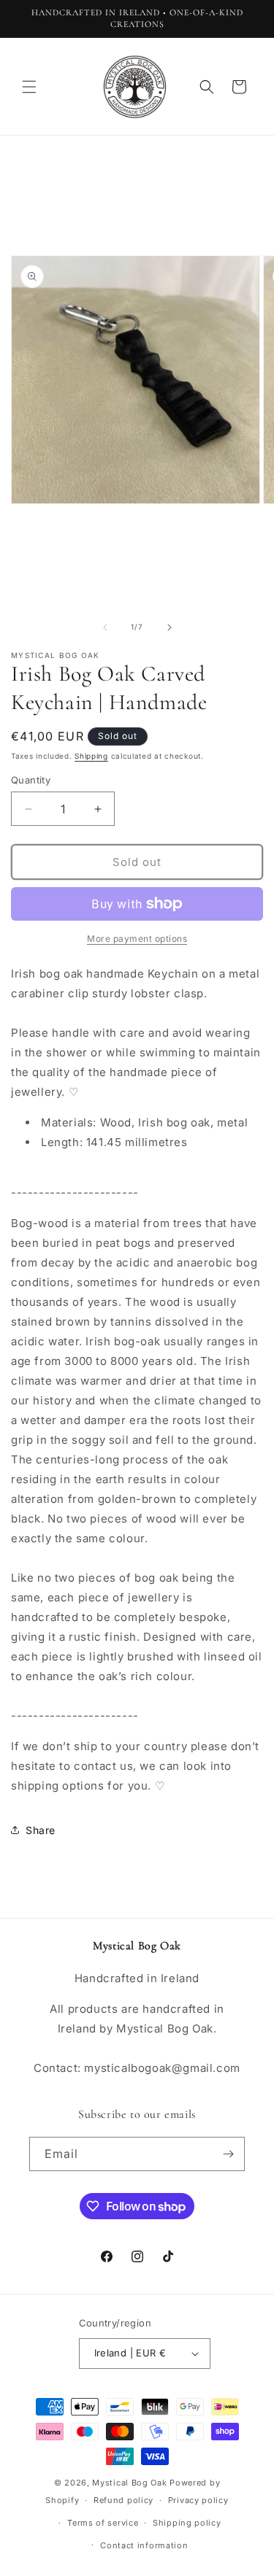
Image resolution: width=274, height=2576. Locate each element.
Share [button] (41, 1830)
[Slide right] (170, 627)
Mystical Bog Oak (129, 2483)
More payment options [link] (137, 939)
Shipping (91, 756)
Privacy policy (198, 2500)
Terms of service (103, 2523)
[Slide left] (105, 627)
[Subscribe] (228, 2154)
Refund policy (123, 2500)
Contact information (144, 2545)
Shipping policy (187, 2523)
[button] (29, 87)
